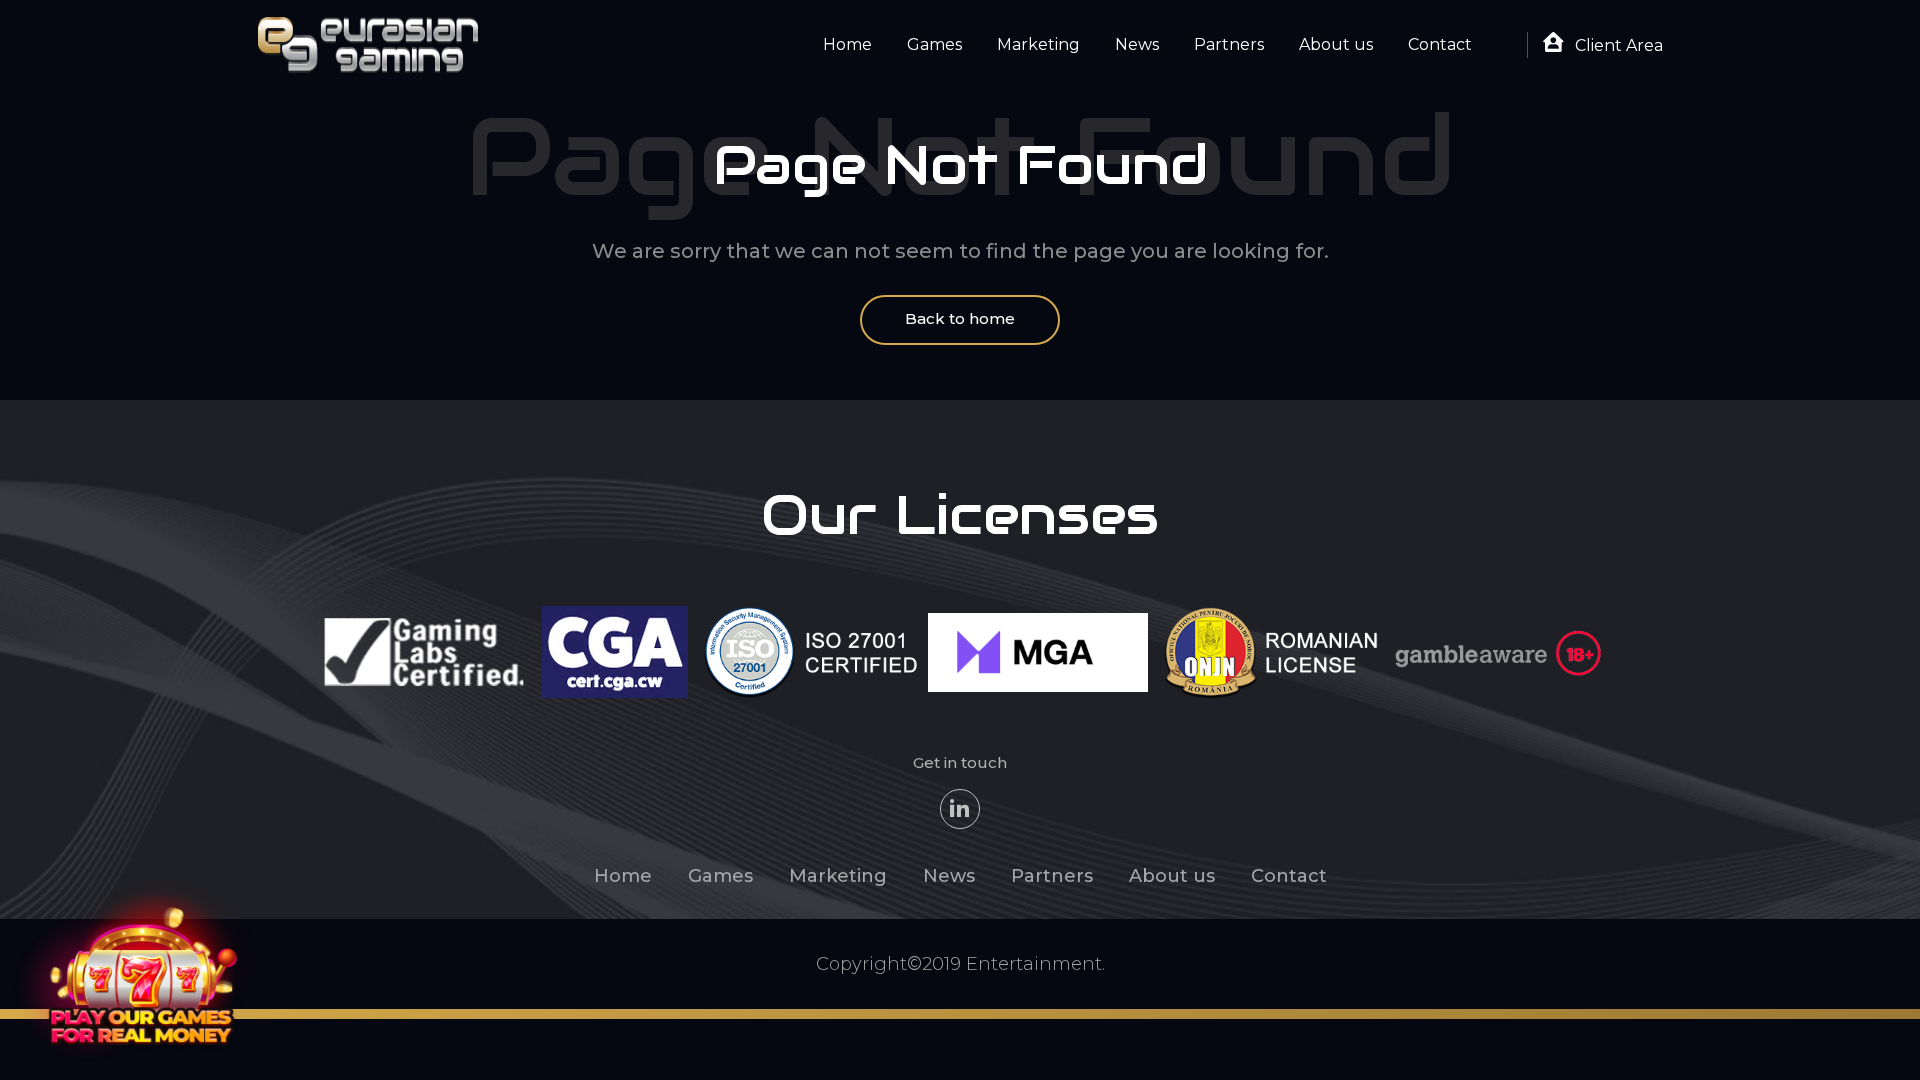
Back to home (960, 318)
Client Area (1617, 45)
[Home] (368, 43)
